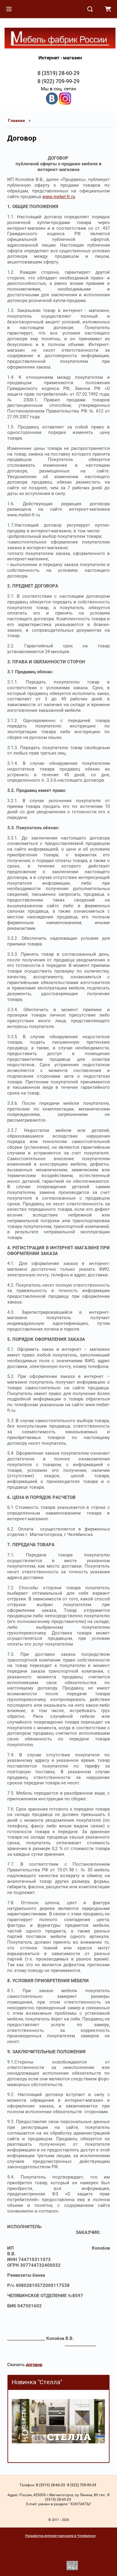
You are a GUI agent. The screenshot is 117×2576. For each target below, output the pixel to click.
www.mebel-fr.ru (59, 197)
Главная (16, 120)
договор (34, 2365)
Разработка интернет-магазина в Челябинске (60, 2536)
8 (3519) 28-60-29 (58, 73)
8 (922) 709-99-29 (58, 81)
